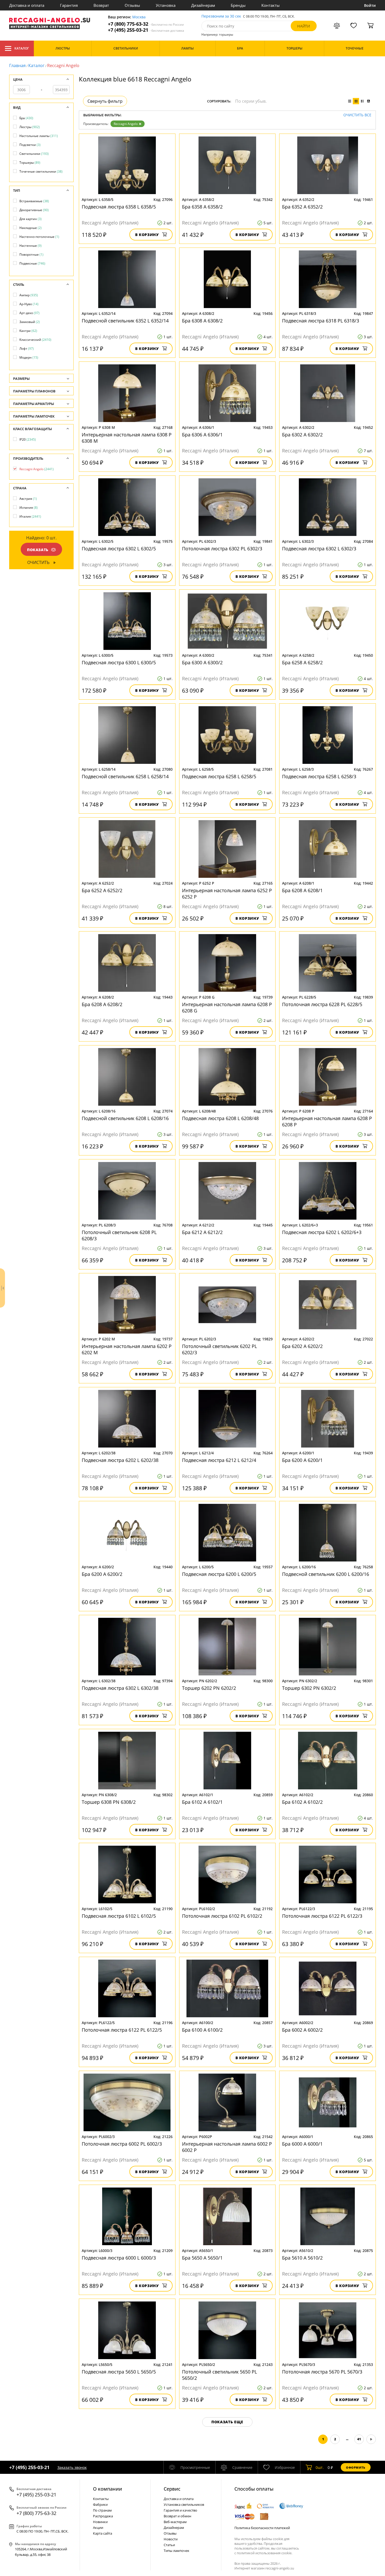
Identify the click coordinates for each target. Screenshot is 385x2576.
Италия (30, 516)
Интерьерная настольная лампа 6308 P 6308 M (127, 438)
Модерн (29, 357)
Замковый (30, 322)
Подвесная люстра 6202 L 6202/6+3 (322, 1232)
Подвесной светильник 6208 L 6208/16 (125, 1118)
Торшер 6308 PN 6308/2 (109, 1802)
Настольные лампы (39, 136)
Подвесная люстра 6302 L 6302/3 (319, 549)
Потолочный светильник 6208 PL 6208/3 (119, 1235)
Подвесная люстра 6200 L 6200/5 (219, 1574)
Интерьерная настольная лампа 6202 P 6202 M (127, 1349)
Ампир (29, 295)
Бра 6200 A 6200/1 (302, 1460)
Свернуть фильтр (105, 101)
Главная (17, 65)
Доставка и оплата (27, 5)
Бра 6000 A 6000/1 (302, 2144)
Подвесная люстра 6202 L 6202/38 (120, 1460)
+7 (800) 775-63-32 (146, 24)
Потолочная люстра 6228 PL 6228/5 (322, 1004)
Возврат (101, 5)
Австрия (28, 499)
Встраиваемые (34, 201)
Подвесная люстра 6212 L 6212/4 (219, 1460)
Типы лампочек (177, 2551)
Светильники (34, 154)
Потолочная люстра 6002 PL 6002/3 (122, 2144)
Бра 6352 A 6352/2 (302, 207)
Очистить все (357, 115)
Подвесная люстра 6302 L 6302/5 (119, 549)
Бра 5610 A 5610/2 (302, 2258)
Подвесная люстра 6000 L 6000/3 (119, 2258)
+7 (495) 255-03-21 (146, 30)
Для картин (31, 219)
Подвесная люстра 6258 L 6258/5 (219, 776)
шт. (320, 2467)
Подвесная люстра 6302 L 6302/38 (120, 1688)
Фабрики (100, 2504)
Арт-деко (29, 313)
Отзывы (132, 5)
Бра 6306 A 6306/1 (202, 435)
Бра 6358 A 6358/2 (202, 207)
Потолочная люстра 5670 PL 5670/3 (322, 2372)
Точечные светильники (41, 171)
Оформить (356, 2467)
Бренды (238, 5)
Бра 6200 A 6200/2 (102, 1574)
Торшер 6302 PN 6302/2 (309, 1688)
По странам (102, 2510)
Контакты (271, 5)
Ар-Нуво (29, 304)
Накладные (31, 228)
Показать (38, 550)
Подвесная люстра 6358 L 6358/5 (119, 207)
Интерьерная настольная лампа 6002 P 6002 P (227, 2147)
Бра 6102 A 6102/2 (302, 1802)
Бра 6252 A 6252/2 (102, 890)
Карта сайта (103, 2533)
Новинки (100, 2522)
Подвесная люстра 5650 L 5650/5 (119, 2372)
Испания (29, 508)
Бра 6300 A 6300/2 (202, 662)
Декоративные (34, 210)
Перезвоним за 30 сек (221, 16)
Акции (98, 2528)
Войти (370, 5)
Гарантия (69, 5)
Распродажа (103, 2516)
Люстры (30, 127)
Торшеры (30, 163)
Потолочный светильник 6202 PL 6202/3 (219, 1349)
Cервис (172, 2489)
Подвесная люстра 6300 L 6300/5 (119, 662)
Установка (166, 5)
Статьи (169, 2545)
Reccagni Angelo (126, 124)
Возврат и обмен (177, 2516)
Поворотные (31, 254)
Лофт (27, 349)
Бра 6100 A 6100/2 (202, 2030)
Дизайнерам (203, 5)
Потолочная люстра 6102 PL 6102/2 (222, 1916)
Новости (171, 2539)
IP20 (28, 439)
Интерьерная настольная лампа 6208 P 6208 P (327, 1121)
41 (359, 2439)
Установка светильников (184, 2504)
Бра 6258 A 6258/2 (302, 662)
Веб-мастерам (175, 2522)
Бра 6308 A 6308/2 (202, 321)
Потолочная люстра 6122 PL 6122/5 (122, 2030)
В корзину (147, 235)
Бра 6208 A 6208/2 (102, 1004)
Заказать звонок (72, 2467)
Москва (139, 17)
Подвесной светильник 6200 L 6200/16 (326, 1574)
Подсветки (30, 145)
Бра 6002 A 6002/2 (302, 2030)
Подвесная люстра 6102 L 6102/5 (119, 1916)
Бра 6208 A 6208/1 (302, 890)
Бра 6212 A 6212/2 (202, 1232)
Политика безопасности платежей (262, 2528)
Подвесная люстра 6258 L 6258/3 (319, 776)
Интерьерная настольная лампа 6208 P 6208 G (227, 1007)
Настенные (31, 246)
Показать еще (227, 2422)
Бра (26, 118)
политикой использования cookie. (265, 2553)
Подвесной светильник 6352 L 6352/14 (125, 321)
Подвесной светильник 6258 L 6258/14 (125, 776)
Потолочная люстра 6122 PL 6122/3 (322, 1916)
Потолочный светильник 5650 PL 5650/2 (219, 2375)
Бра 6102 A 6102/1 (202, 1802)
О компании (108, 2489)
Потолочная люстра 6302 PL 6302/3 (222, 549)
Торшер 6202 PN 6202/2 (209, 1688)
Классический (35, 340)
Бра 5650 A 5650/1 (202, 2258)
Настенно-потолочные (39, 237)
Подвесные (32, 263)
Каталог (22, 48)
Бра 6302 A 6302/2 (302, 435)
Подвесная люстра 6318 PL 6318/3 (321, 321)
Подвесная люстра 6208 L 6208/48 (220, 1118)
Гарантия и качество (180, 2510)
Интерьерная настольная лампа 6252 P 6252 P (227, 894)
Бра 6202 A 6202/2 (302, 1346)
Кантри (28, 331)
